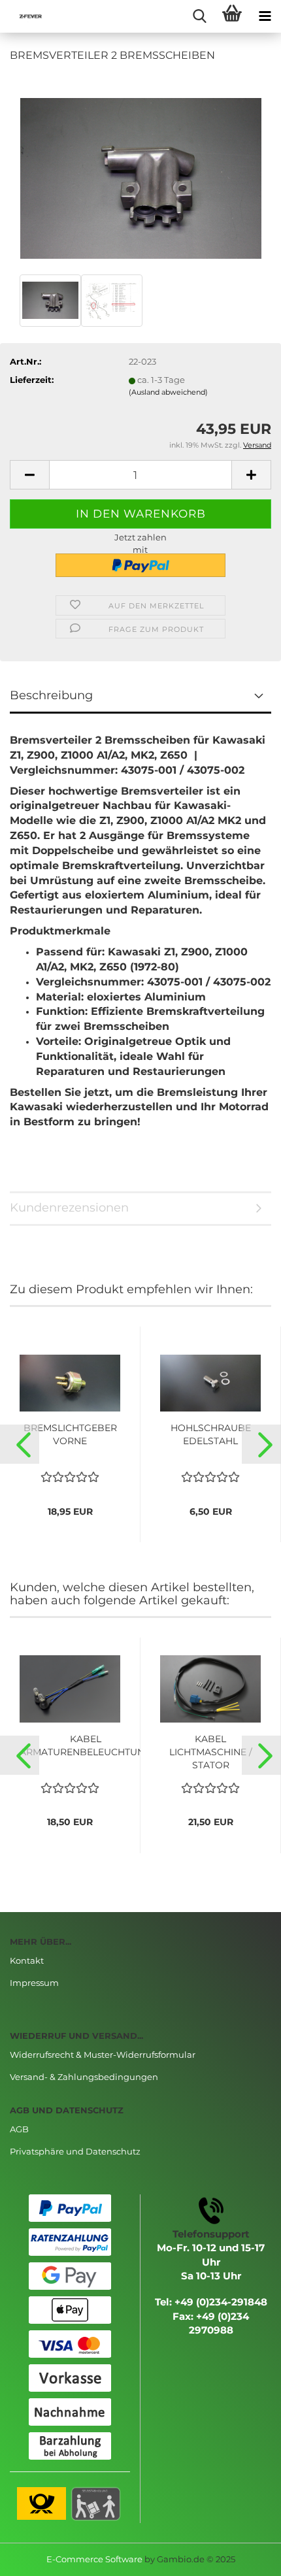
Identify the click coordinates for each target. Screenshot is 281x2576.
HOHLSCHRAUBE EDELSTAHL (211, 1434)
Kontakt (27, 1960)
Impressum (34, 1983)
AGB (19, 2129)
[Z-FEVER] (26, 16)
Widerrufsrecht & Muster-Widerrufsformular (103, 2055)
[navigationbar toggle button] (265, 16)
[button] (20, 1444)
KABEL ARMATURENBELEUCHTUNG (86, 1745)
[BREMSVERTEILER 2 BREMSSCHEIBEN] (141, 172)
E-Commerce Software (94, 2559)
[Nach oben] (245, 2556)
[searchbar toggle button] (199, 16)
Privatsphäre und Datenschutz (75, 2151)
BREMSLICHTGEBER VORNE (70, 1434)
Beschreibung (51, 695)
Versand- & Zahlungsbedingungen (84, 2077)
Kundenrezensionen (69, 1208)
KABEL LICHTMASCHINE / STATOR (211, 1752)
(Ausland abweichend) (168, 392)
